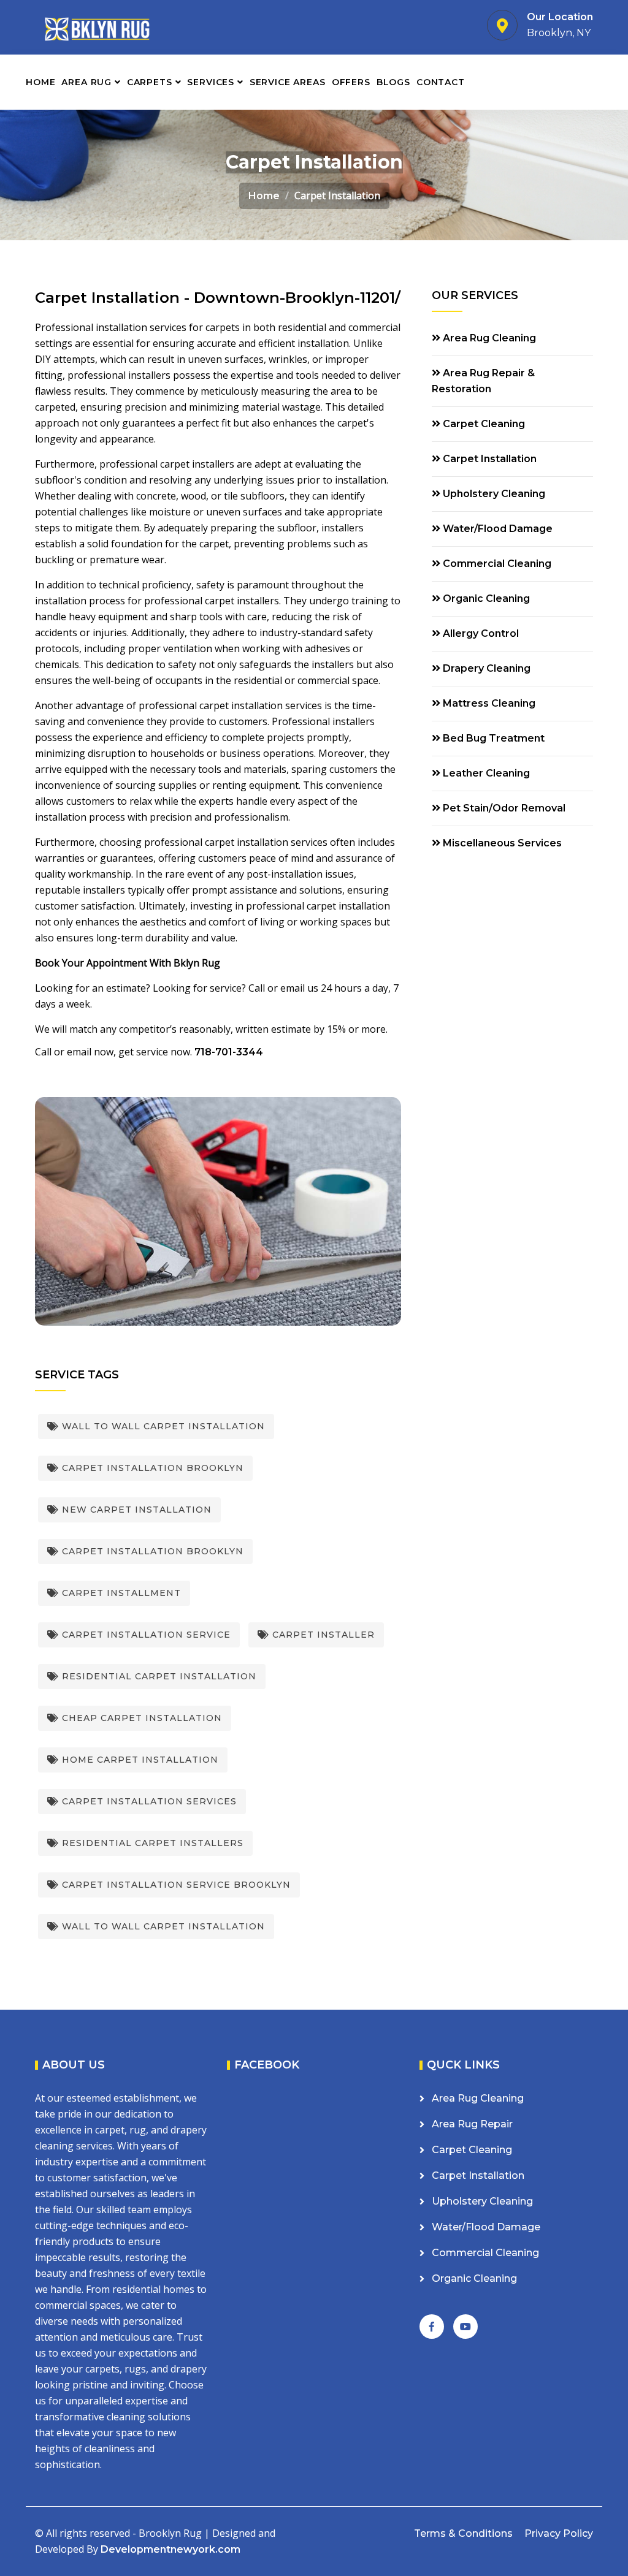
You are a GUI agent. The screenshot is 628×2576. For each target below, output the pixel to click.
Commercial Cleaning (496, 564)
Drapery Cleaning (485, 668)
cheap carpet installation (140, 1718)
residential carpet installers (151, 1843)
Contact (441, 82)
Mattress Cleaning (488, 703)
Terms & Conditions (463, 2533)
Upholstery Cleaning (493, 494)
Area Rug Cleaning (488, 338)
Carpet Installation (488, 459)
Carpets (151, 82)
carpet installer (322, 1635)
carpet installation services (148, 1801)
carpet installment (120, 1593)
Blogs (393, 82)
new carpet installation (135, 1510)
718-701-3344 (229, 1052)
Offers (351, 82)
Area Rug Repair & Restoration (483, 381)
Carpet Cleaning (483, 424)
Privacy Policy (559, 2533)
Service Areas (288, 82)
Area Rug (88, 82)
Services (212, 82)
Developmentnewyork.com (170, 2549)
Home (40, 82)
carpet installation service (145, 1635)
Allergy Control (480, 633)
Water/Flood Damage (496, 529)
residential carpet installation (158, 1676)
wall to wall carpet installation (162, 1926)
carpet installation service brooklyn (175, 1885)
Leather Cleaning (485, 773)
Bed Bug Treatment (492, 738)
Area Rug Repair (472, 2124)
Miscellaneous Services (501, 843)
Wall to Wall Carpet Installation (162, 1426)
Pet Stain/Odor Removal (503, 808)
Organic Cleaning (485, 598)
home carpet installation (139, 1760)
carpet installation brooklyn (151, 1468)
